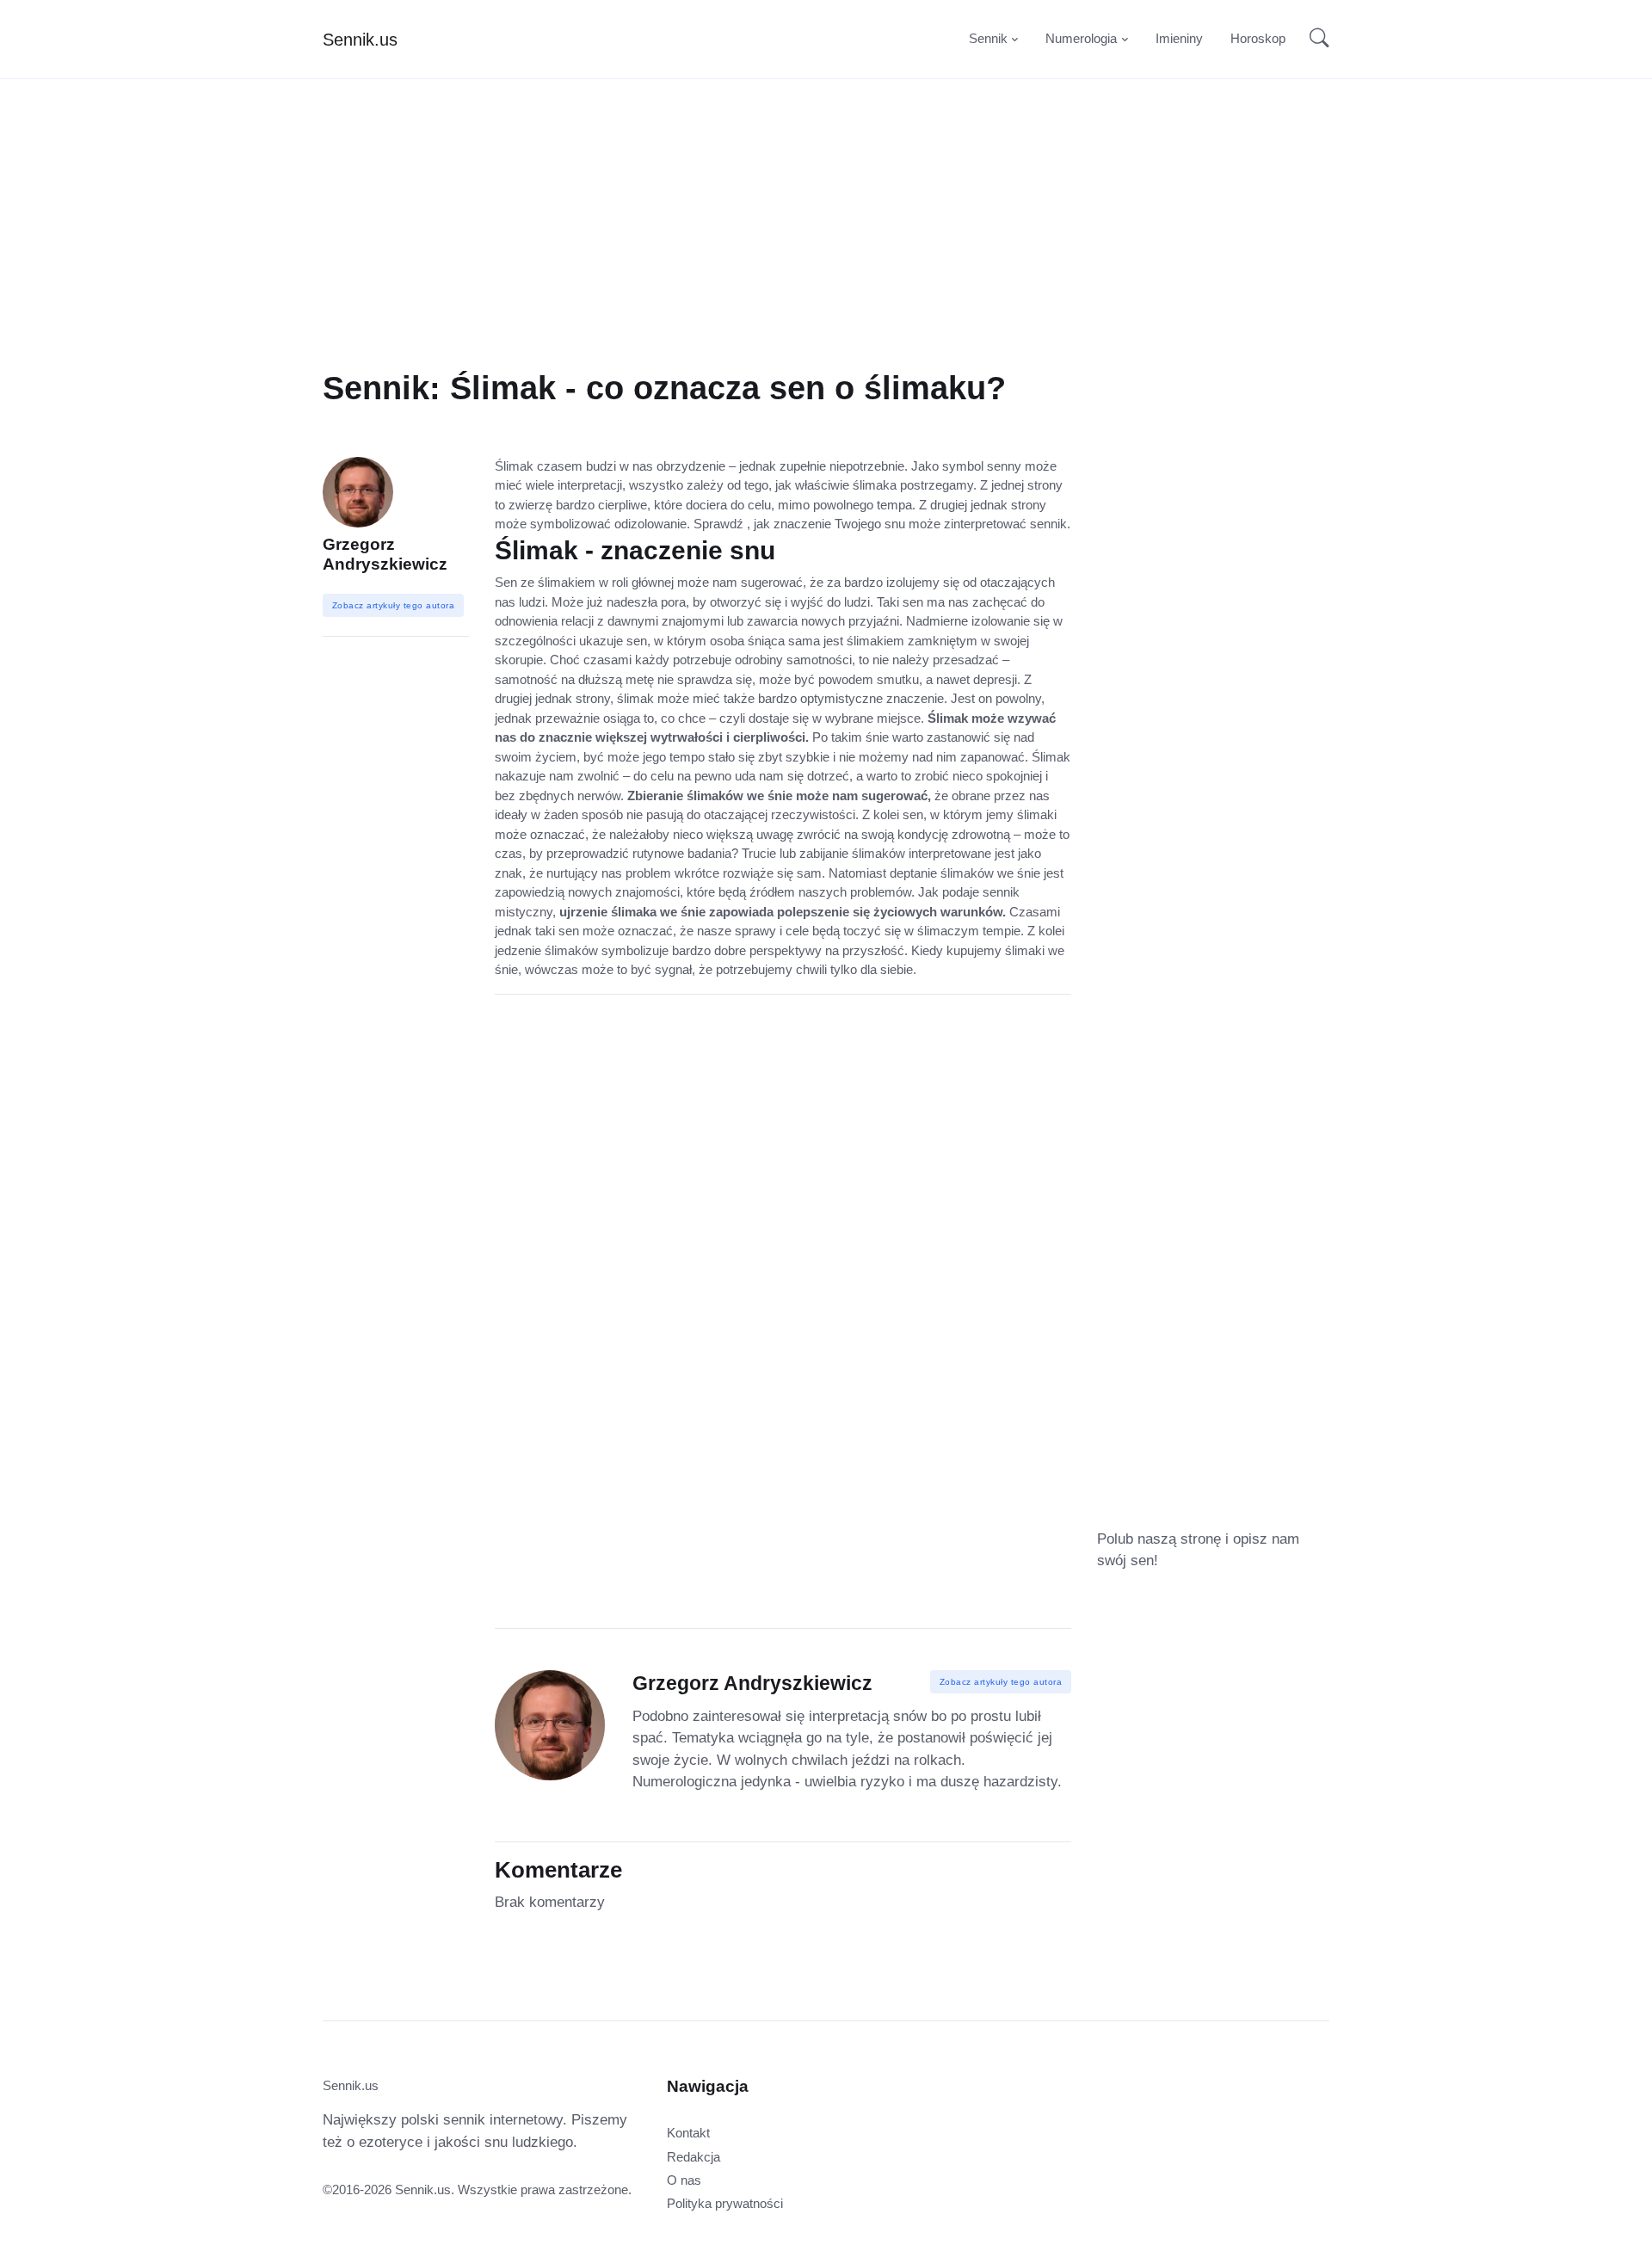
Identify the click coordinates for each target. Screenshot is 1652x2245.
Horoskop (1258, 38)
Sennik (988, 38)
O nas (684, 2180)
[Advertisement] (826, 248)
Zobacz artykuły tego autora (1001, 1682)
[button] (1314, 40)
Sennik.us (360, 40)
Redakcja (693, 2157)
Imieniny (1179, 38)
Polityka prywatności (725, 2203)
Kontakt (688, 2133)
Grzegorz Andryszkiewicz (385, 554)
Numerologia (1081, 38)
